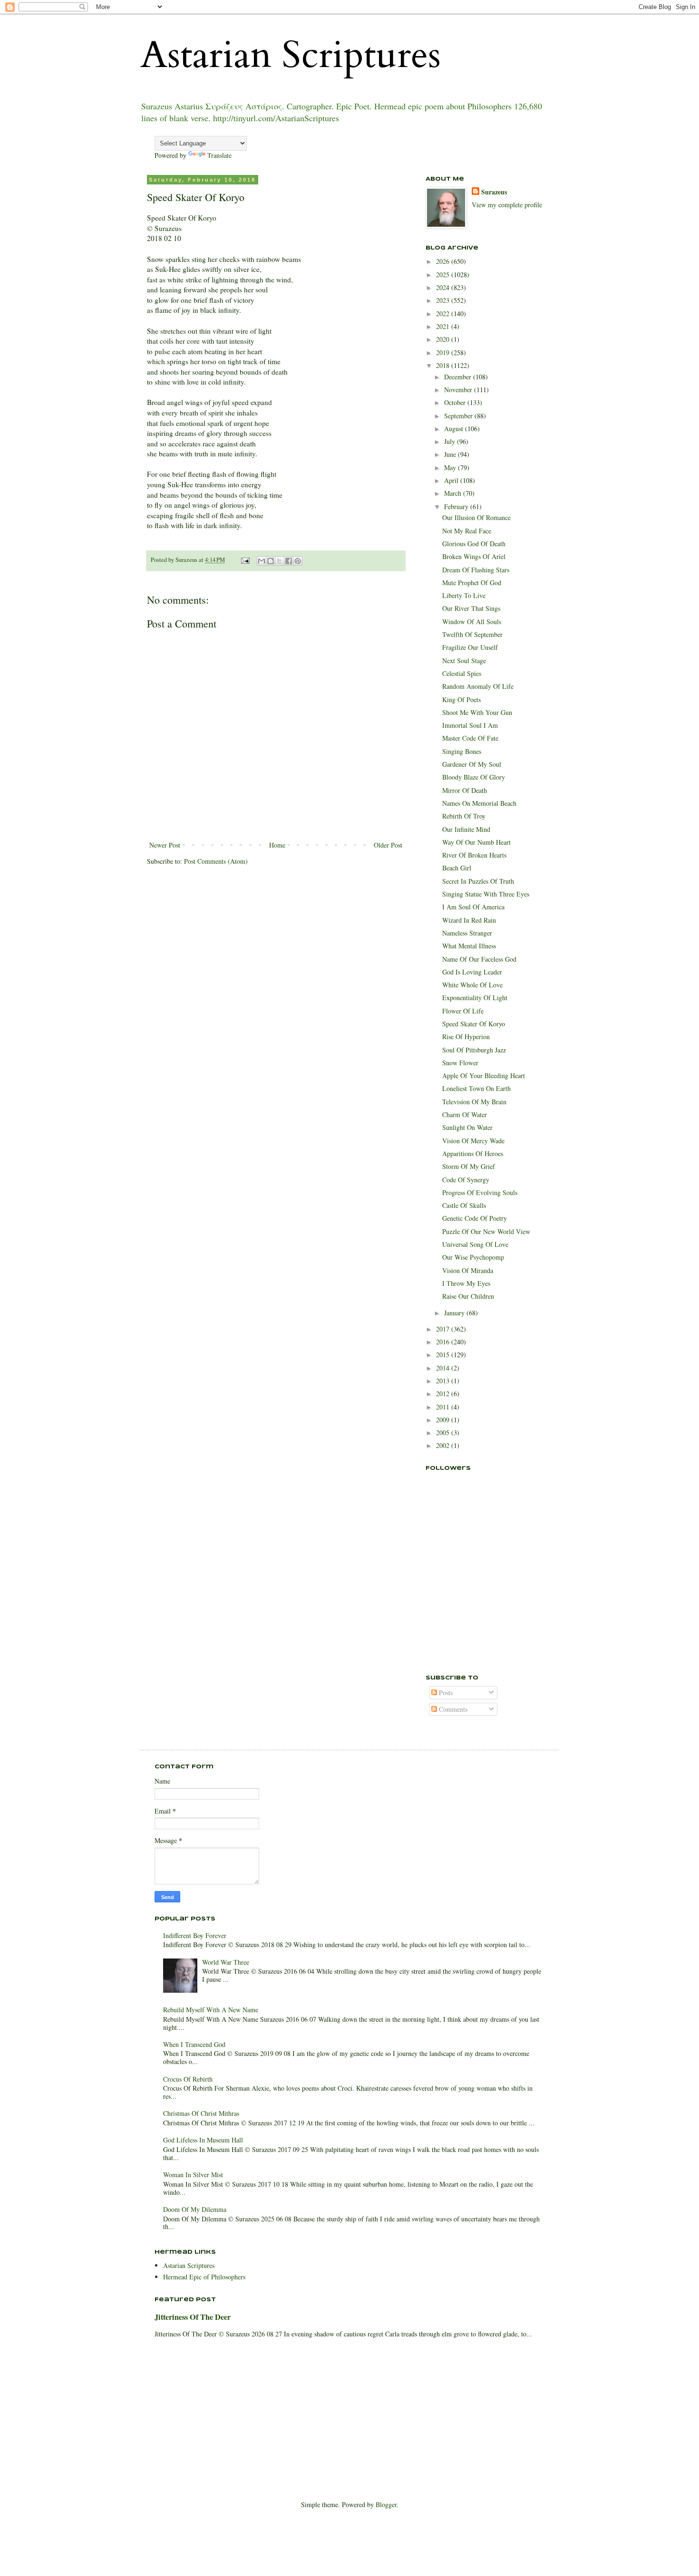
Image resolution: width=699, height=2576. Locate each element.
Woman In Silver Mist (193, 2175)
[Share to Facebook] (289, 561)
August (455, 429)
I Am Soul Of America (473, 907)
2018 (444, 365)
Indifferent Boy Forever (195, 1935)
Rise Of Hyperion (466, 1037)
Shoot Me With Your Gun (477, 712)
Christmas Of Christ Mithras (201, 2113)
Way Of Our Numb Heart (476, 842)
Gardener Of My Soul (472, 764)
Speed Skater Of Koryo (474, 1024)
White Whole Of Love (472, 985)
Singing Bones (462, 751)
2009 (444, 1420)
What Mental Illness (469, 946)
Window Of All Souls (472, 622)
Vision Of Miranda (468, 1270)
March (454, 493)
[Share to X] (280, 561)
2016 (444, 1342)
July (451, 441)
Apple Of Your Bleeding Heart (484, 1076)
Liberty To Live (464, 595)
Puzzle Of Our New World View (486, 1231)
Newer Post (165, 845)
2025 (444, 275)
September (459, 416)
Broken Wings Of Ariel (474, 556)
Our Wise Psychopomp (473, 1257)
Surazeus (494, 192)
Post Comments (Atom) (216, 861)
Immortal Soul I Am (470, 725)
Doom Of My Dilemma (195, 2209)
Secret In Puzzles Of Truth (478, 881)
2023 (444, 300)
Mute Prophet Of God (472, 583)
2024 (444, 287)
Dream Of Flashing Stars (476, 570)
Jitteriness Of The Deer (193, 2317)
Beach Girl (457, 868)
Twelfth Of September (472, 634)
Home (277, 845)
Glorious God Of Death (474, 544)
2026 (444, 261)
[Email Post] (245, 560)
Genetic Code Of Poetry (475, 1218)
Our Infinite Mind (466, 829)
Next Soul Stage (464, 661)
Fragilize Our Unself (470, 647)
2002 (444, 1445)
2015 (444, 1355)
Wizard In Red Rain (469, 920)
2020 (444, 339)
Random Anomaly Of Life (478, 686)
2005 (444, 1433)
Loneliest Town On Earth (476, 1088)
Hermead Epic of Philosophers (204, 2277)
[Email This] (262, 561)
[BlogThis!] (271, 561)
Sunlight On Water (467, 1127)
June (451, 454)
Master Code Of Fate (470, 738)
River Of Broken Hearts (474, 855)
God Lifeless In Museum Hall (203, 2140)
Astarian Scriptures (291, 55)
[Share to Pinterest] (298, 561)
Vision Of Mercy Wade (473, 1141)
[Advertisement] (473, 1611)
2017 (444, 1329)
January (455, 1313)
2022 (444, 314)
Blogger (386, 2504)
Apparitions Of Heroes (473, 1153)
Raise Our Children (468, 1296)
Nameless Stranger (467, 933)
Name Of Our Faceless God (479, 959)
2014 (444, 1368)
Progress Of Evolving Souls (480, 1192)
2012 (444, 1394)
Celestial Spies (462, 673)
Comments (452, 1709)
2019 (444, 352)
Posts (445, 1693)
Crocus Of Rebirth (188, 2079)
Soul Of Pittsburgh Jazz (474, 1050)
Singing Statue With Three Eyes (486, 894)
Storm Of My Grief (469, 1166)
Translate (219, 155)
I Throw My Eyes (466, 1283)
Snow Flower (460, 1063)
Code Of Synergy (466, 1180)
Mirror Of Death (465, 790)
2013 (444, 1381)
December (459, 377)
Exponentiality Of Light (475, 998)
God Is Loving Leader (472, 972)
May (451, 468)
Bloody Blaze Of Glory (474, 777)
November (459, 390)
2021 (444, 326)
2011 (444, 1407)
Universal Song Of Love (475, 1244)
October (456, 402)
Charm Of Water (465, 1114)
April (452, 480)
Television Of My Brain (474, 1102)
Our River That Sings (471, 608)
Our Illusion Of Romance (476, 517)
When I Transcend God (194, 2044)
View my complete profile (507, 205)
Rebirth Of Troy (464, 816)
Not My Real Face (467, 531)
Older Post (388, 845)
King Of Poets (461, 699)
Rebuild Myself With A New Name (211, 2010)
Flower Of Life (463, 1011)
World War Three (226, 1962)
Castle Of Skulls (464, 1205)
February (457, 507)
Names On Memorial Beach (479, 803)
